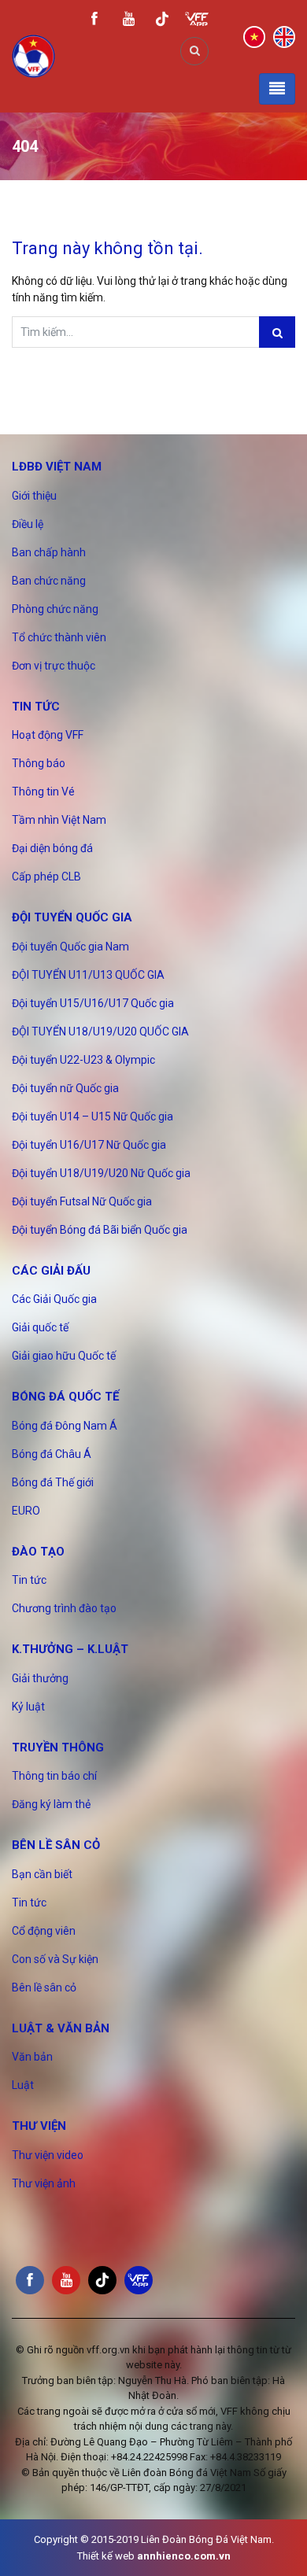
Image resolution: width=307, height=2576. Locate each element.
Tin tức (36, 707)
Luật (23, 2085)
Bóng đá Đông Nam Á (65, 1426)
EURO (26, 1511)
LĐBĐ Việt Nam (57, 467)
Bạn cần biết (42, 1874)
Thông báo (39, 763)
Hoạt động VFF (48, 735)
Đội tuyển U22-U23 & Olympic (83, 1060)
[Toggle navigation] (277, 89)
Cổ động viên (44, 1931)
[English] (284, 36)
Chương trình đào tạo (64, 1608)
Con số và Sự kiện (55, 1959)
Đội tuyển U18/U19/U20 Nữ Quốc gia (101, 1173)
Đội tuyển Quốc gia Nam (70, 947)
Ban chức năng (49, 581)
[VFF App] (197, 21)
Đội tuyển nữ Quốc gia (65, 1088)
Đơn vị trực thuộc (54, 666)
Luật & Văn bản (61, 2028)
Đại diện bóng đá (52, 848)
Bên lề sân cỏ (56, 1845)
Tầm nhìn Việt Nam (59, 820)
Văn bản (32, 2057)
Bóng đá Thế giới (53, 1482)
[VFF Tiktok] (162, 22)
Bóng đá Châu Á (52, 1454)
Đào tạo (38, 1552)
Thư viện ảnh (44, 2183)
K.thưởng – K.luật (70, 1649)
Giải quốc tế (40, 1327)
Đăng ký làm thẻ (51, 1804)
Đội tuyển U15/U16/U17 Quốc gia (93, 1003)
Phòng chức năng (55, 609)
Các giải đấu (51, 1271)
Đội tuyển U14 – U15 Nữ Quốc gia (92, 1116)
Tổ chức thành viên (59, 637)
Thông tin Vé (43, 792)
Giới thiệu (34, 496)
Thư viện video (48, 2155)
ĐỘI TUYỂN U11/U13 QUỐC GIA (88, 975)
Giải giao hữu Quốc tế (64, 1356)
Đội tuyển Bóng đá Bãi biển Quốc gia (100, 1230)
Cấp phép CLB (46, 877)
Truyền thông (58, 1747)
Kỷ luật (28, 1707)
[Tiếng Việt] (254, 36)
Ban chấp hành (49, 552)
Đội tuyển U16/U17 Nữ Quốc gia (89, 1145)
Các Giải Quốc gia (54, 1299)
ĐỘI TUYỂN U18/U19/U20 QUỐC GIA (100, 1032)
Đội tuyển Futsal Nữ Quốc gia (82, 1201)
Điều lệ (28, 524)
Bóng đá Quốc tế (65, 1397)
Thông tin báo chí (54, 1776)
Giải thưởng (40, 1678)
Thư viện (39, 2126)
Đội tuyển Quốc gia (72, 917)
